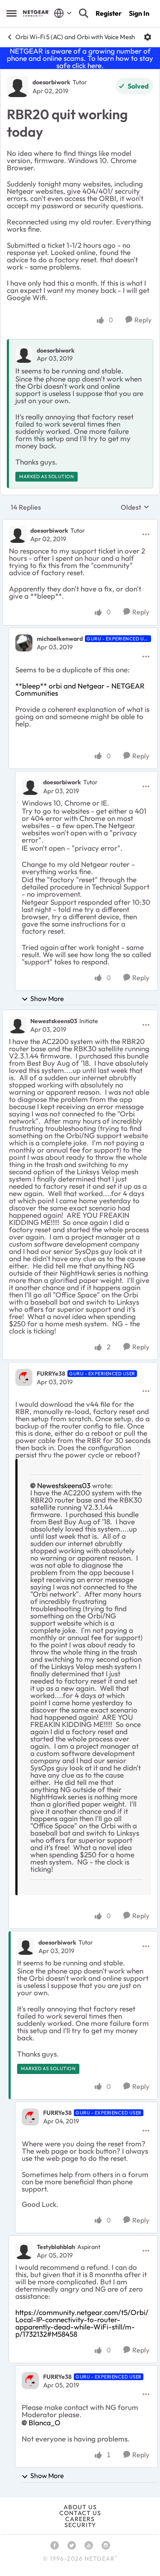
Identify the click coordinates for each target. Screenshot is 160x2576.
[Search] (84, 13)
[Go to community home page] (36, 13)
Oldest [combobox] (135, 507)
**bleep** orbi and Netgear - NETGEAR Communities (80, 689)
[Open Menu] (148, 37)
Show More (47, 998)
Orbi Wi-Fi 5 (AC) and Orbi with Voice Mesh (75, 37)
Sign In (139, 13)
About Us (80, 2507)
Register (109, 13)
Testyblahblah (56, 2247)
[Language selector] (63, 13)
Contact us (80, 2513)
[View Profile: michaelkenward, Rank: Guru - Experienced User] (24, 643)
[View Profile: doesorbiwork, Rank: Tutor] (17, 86)
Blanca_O (45, 2423)
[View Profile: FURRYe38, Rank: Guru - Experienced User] (24, 1377)
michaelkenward (60, 639)
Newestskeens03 (54, 1021)
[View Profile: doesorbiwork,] (24, 354)
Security (80, 2525)
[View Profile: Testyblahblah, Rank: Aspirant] (24, 2251)
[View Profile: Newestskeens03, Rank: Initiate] (17, 1025)
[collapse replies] (80, 523)
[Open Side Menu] (12, 13)
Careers (80, 2519)
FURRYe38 (51, 1374)
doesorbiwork (51, 82)
